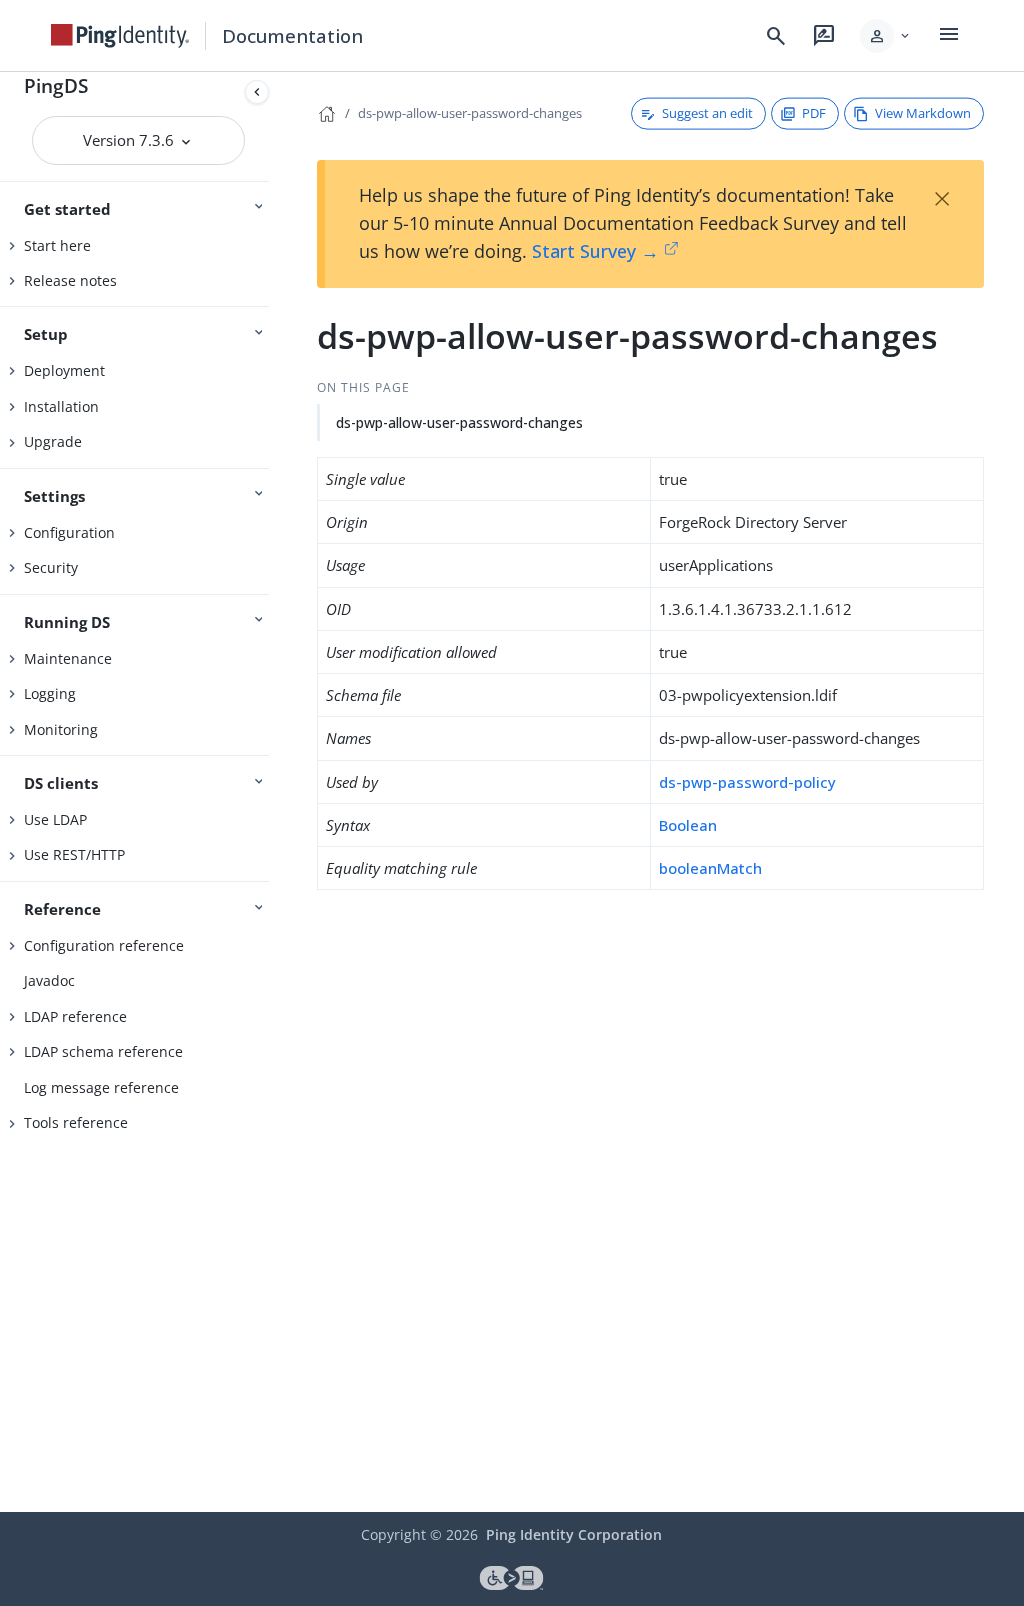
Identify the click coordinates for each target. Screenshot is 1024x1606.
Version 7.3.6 (130, 140)
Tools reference (76, 1122)
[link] (120, 36)
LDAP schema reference (103, 1051)
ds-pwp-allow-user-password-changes (470, 113)
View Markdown (923, 113)
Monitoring (61, 729)
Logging (50, 693)
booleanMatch (710, 868)
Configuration (69, 532)
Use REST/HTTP (74, 854)
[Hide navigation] (257, 92)
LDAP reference (75, 1016)
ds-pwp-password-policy (747, 782)
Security (51, 567)
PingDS (56, 85)
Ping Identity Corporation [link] (574, 1534)
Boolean (688, 825)
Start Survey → (595, 251)
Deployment (64, 370)
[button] (886, 36)
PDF (814, 113)
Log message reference (101, 1087)
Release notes (70, 280)
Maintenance (68, 658)
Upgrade (53, 441)
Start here (57, 245)
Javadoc (49, 980)
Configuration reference (104, 945)
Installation (61, 406)
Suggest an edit (707, 113)
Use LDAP (55, 819)
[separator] (277, 792)
